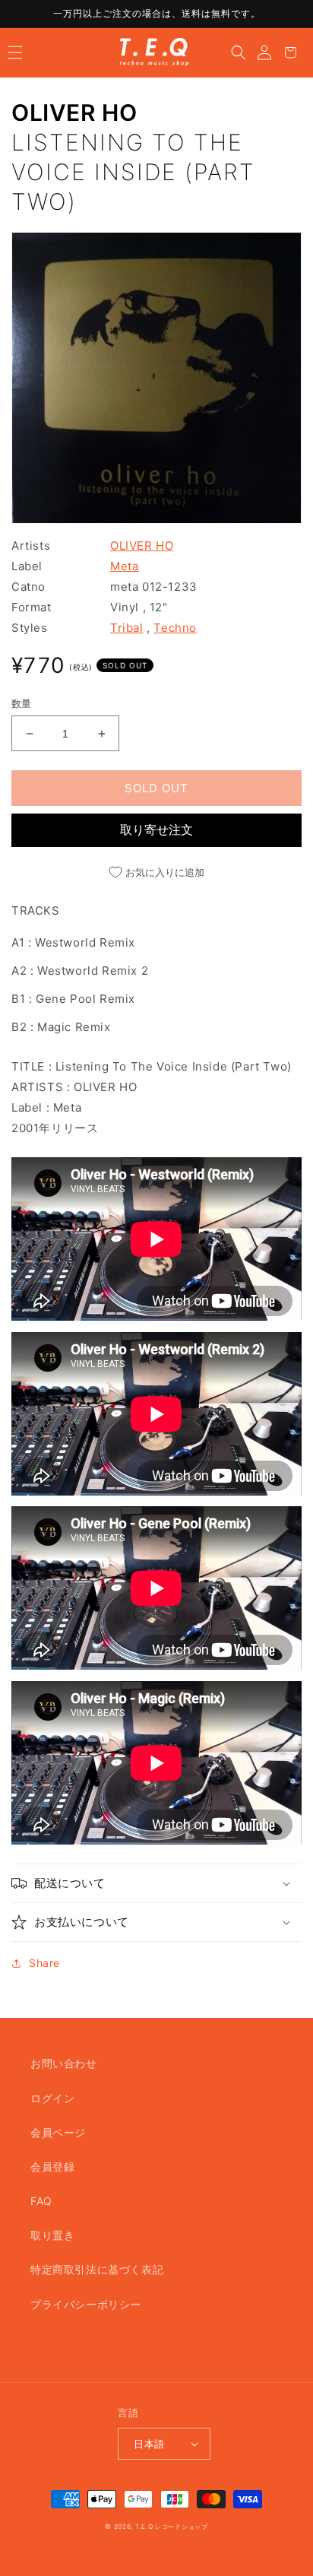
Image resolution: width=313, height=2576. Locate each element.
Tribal (127, 628)
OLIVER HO (74, 113)
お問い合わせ (64, 2063)
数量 (22, 703)
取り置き (52, 2235)
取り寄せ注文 (156, 830)
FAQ (41, 2201)
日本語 (149, 2444)
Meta (124, 566)
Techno (175, 628)
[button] (15, 52)
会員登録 (52, 2167)
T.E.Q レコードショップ (172, 2527)
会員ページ (58, 2132)
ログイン (52, 2098)
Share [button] (44, 1963)
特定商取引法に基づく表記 (97, 2269)
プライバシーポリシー (86, 2304)
